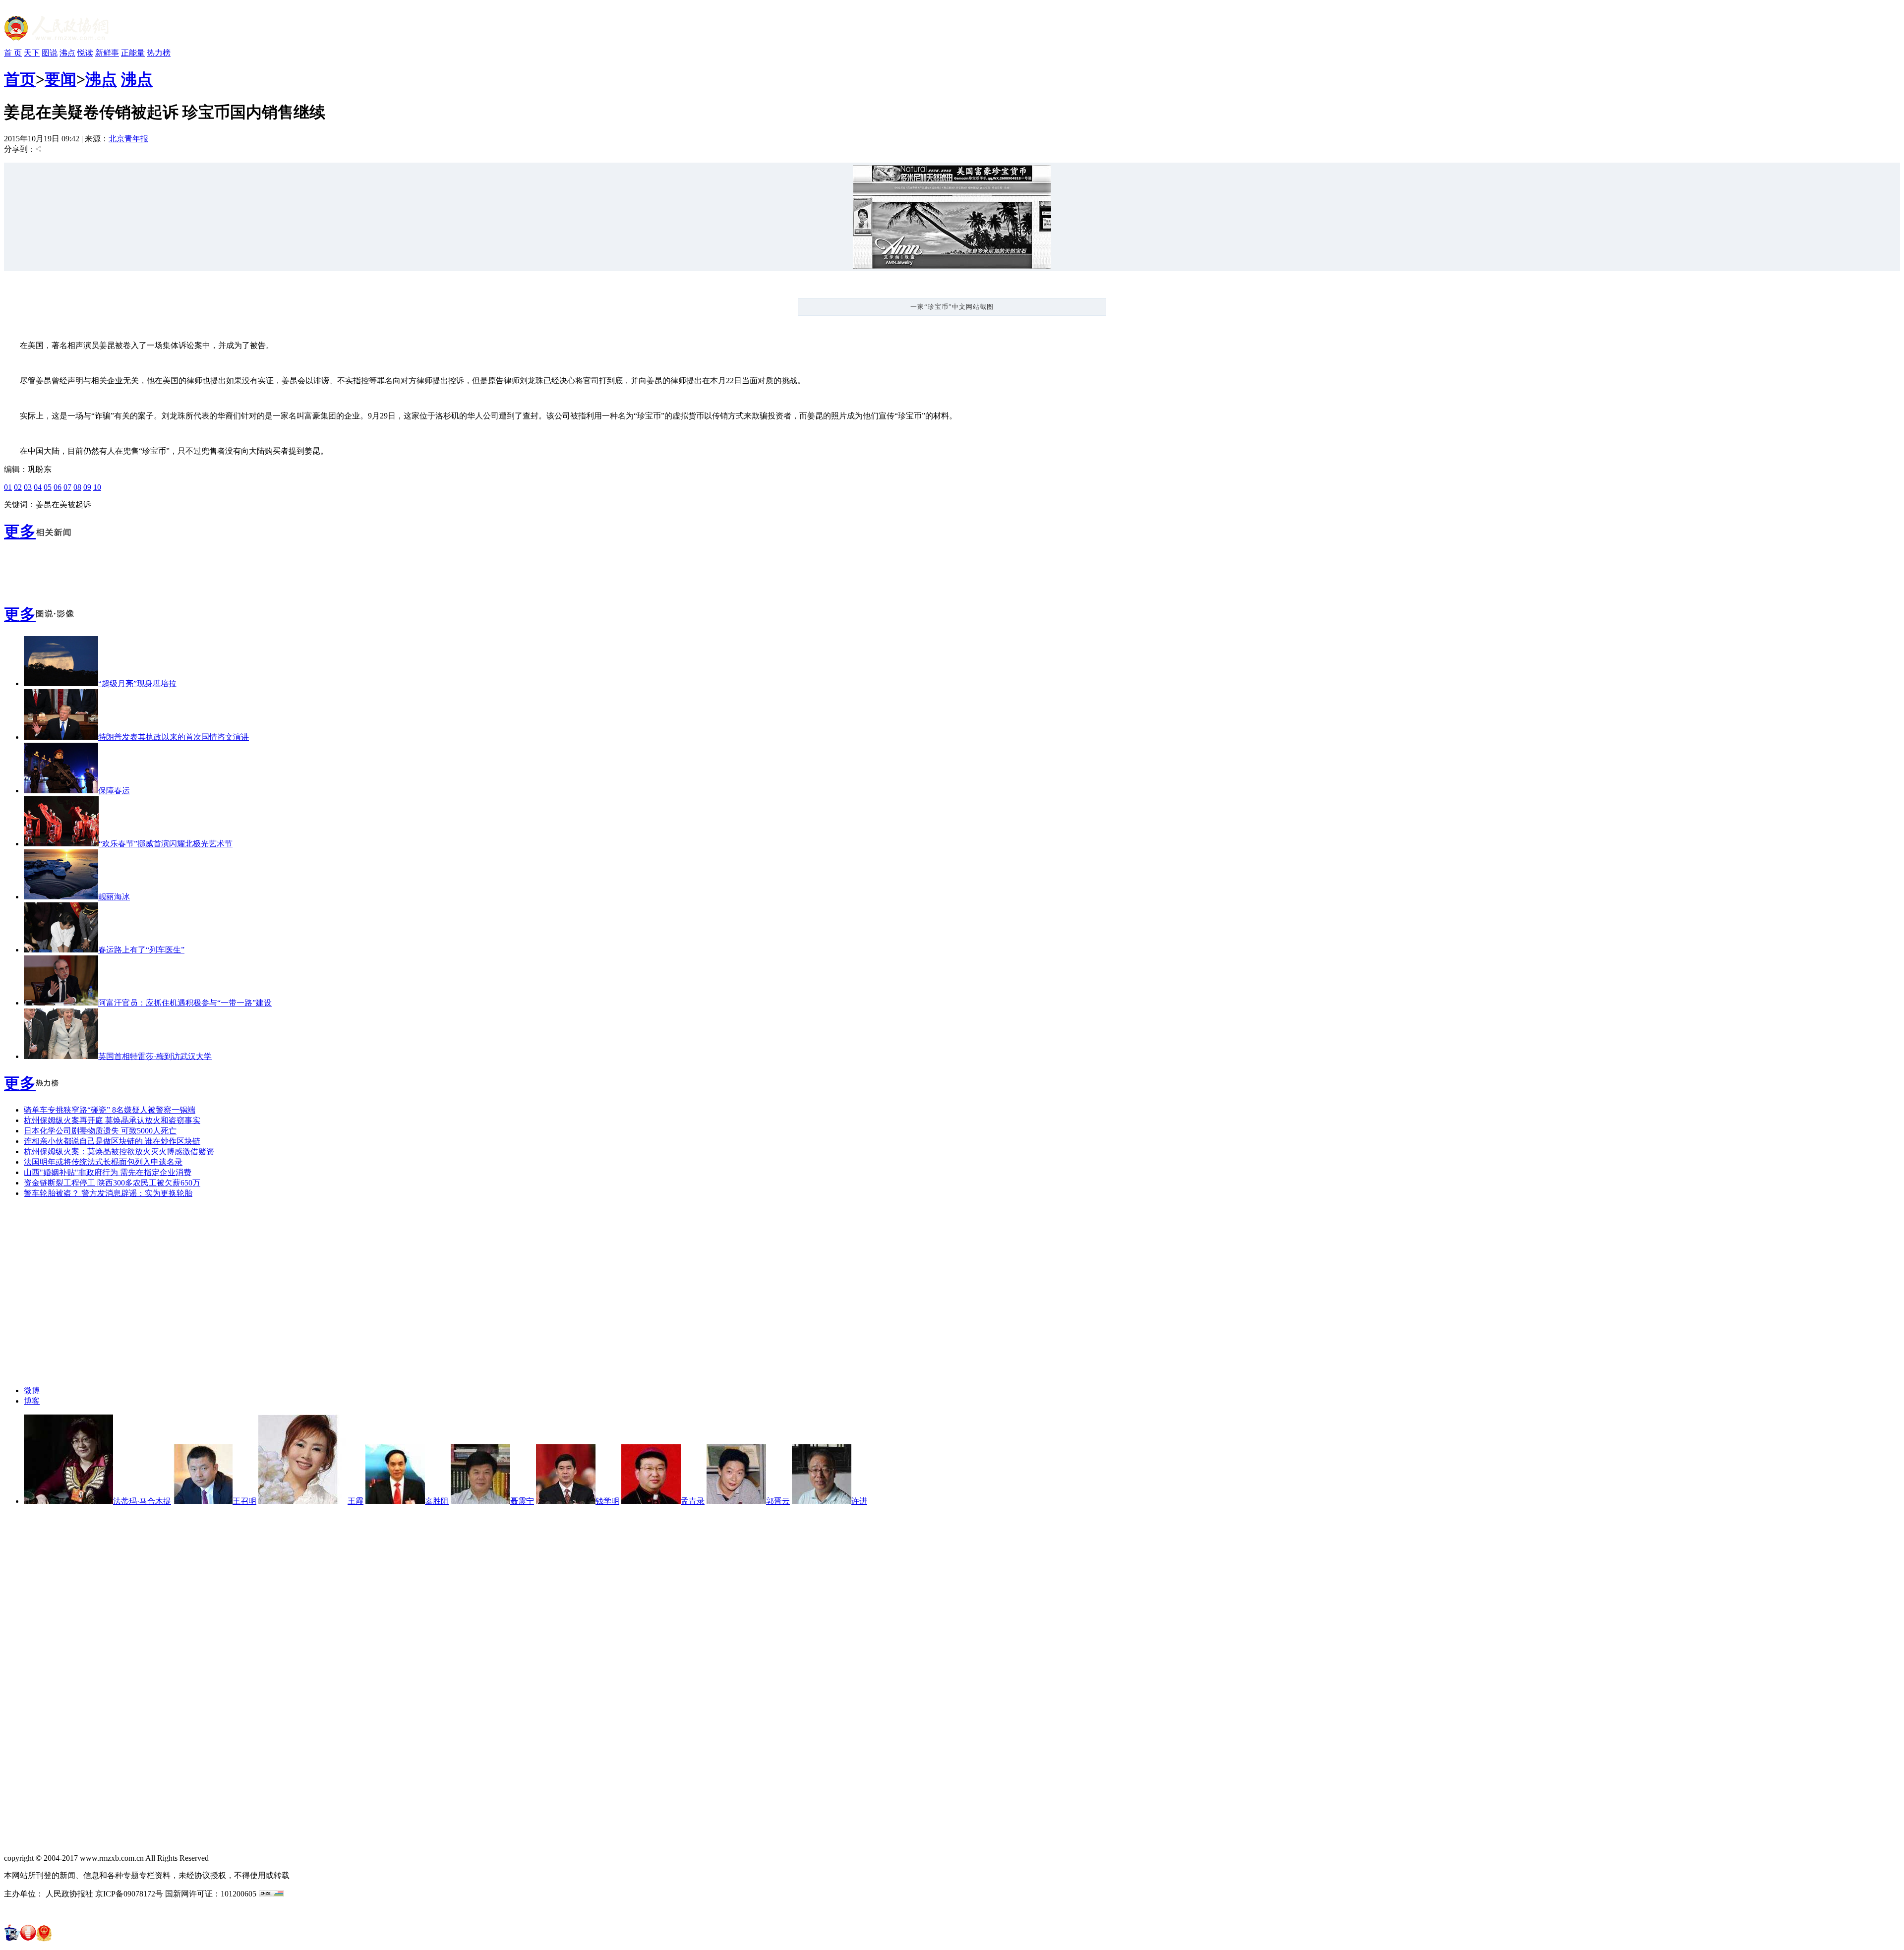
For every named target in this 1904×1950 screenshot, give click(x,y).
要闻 (60, 79)
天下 (32, 53)
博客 (32, 1401)
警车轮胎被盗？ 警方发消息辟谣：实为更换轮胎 (108, 1193)
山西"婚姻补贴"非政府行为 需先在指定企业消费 (108, 1172)
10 (97, 487)
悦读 (85, 53)
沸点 (67, 53)
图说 (50, 53)
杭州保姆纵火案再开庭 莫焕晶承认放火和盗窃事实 (112, 1120)
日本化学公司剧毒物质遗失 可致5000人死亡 (100, 1131)
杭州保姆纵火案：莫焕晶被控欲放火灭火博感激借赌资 (119, 1152)
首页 (20, 79)
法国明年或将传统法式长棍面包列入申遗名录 (103, 1162)
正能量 (133, 53)
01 (8, 487)
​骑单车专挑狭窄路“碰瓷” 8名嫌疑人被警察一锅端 (110, 1110)
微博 (32, 1390)
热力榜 (159, 53)
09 (87, 487)
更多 (20, 532)
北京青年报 (128, 139)
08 (77, 487)
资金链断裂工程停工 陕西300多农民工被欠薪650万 (112, 1183)
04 (38, 487)
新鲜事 (107, 53)
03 (28, 487)
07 (67, 487)
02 (18, 487)
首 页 (13, 53)
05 (48, 487)
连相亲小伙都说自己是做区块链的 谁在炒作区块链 (112, 1141)
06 (58, 487)
